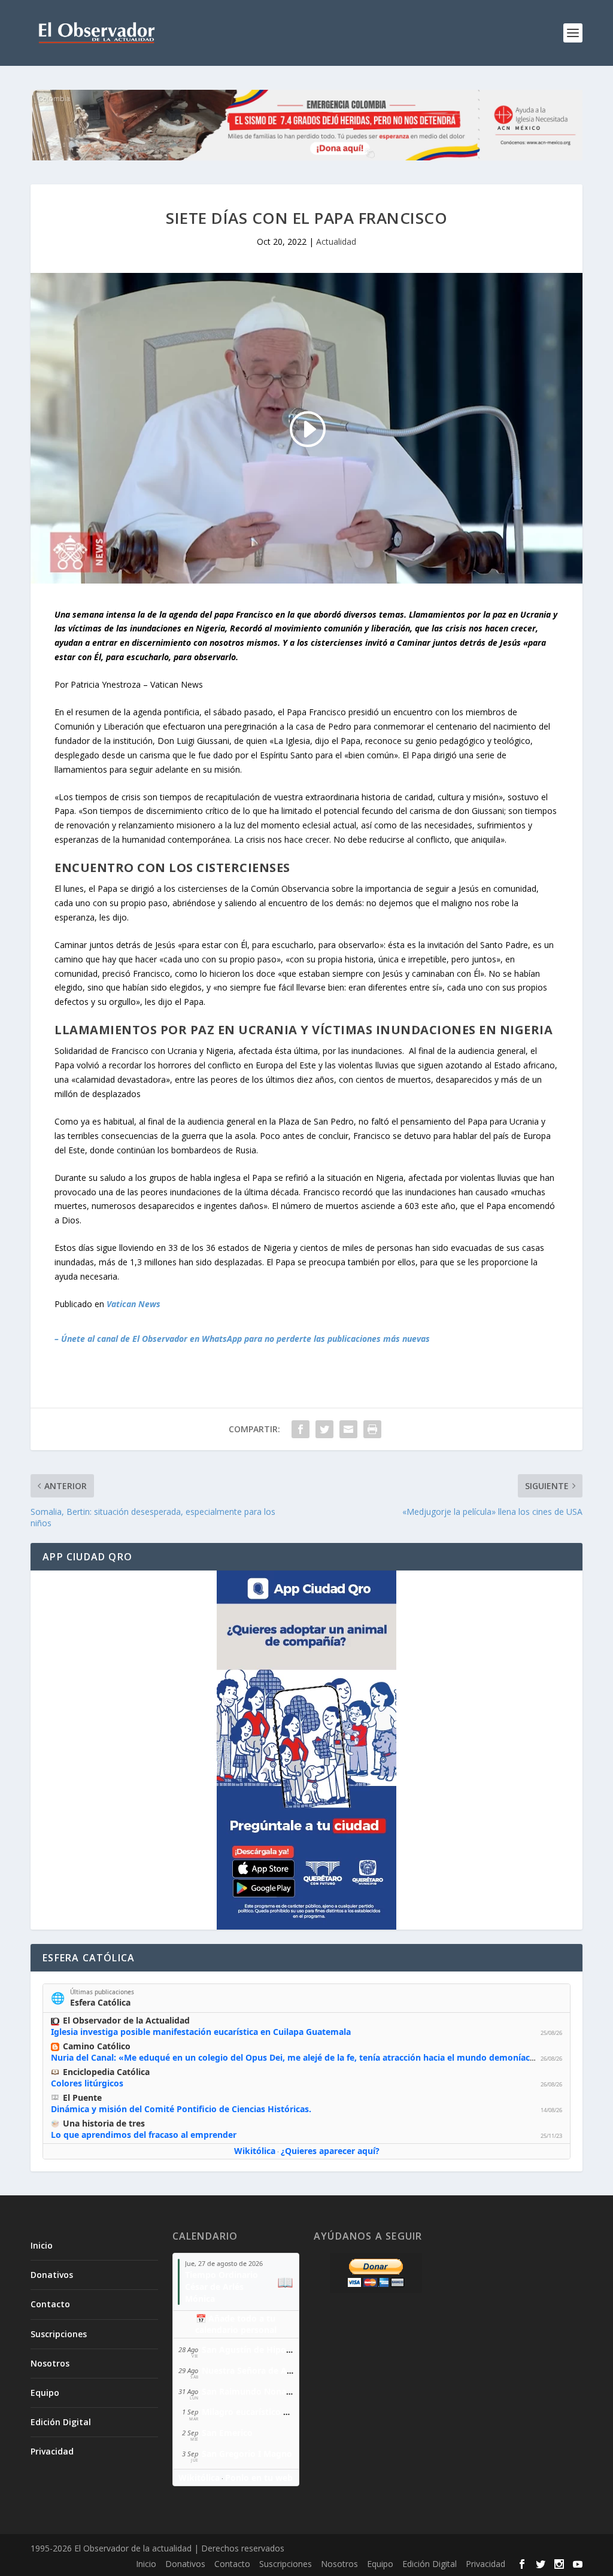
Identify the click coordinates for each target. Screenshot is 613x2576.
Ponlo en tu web (259, 2478)
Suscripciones (59, 2334)
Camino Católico (97, 2046)
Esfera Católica (100, 2002)
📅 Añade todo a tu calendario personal (236, 2324)
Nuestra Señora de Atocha (256, 2370)
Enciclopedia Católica (106, 2072)
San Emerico (227, 2433)
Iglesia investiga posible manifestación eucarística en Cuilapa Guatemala (201, 2032)
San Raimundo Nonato (248, 2391)
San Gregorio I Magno (247, 2454)
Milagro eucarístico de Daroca (263, 2412)
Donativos (52, 2275)
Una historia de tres (104, 2123)
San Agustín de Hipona (249, 2349)
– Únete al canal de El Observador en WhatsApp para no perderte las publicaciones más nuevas (242, 1339)
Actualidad (336, 242)
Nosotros (50, 2363)
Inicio (42, 2245)
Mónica (200, 2299)
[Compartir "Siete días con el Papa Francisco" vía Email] (348, 1429)
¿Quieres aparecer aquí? (330, 2151)
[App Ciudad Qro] (306, 1750)
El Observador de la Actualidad (126, 2020)
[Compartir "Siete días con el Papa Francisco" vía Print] (372, 1429)
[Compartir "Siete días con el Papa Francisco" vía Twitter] (324, 1429)
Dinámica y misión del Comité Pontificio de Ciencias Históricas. (181, 2109)
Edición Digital (61, 2422)
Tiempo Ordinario (221, 2275)
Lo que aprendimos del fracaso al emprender (144, 2135)
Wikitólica (255, 2151)
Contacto (50, 2304)
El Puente (82, 2097)
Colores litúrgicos (87, 2083)
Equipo (45, 2393)
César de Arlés (214, 2287)
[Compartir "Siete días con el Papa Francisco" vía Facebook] (301, 1429)
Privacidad (52, 2451)
